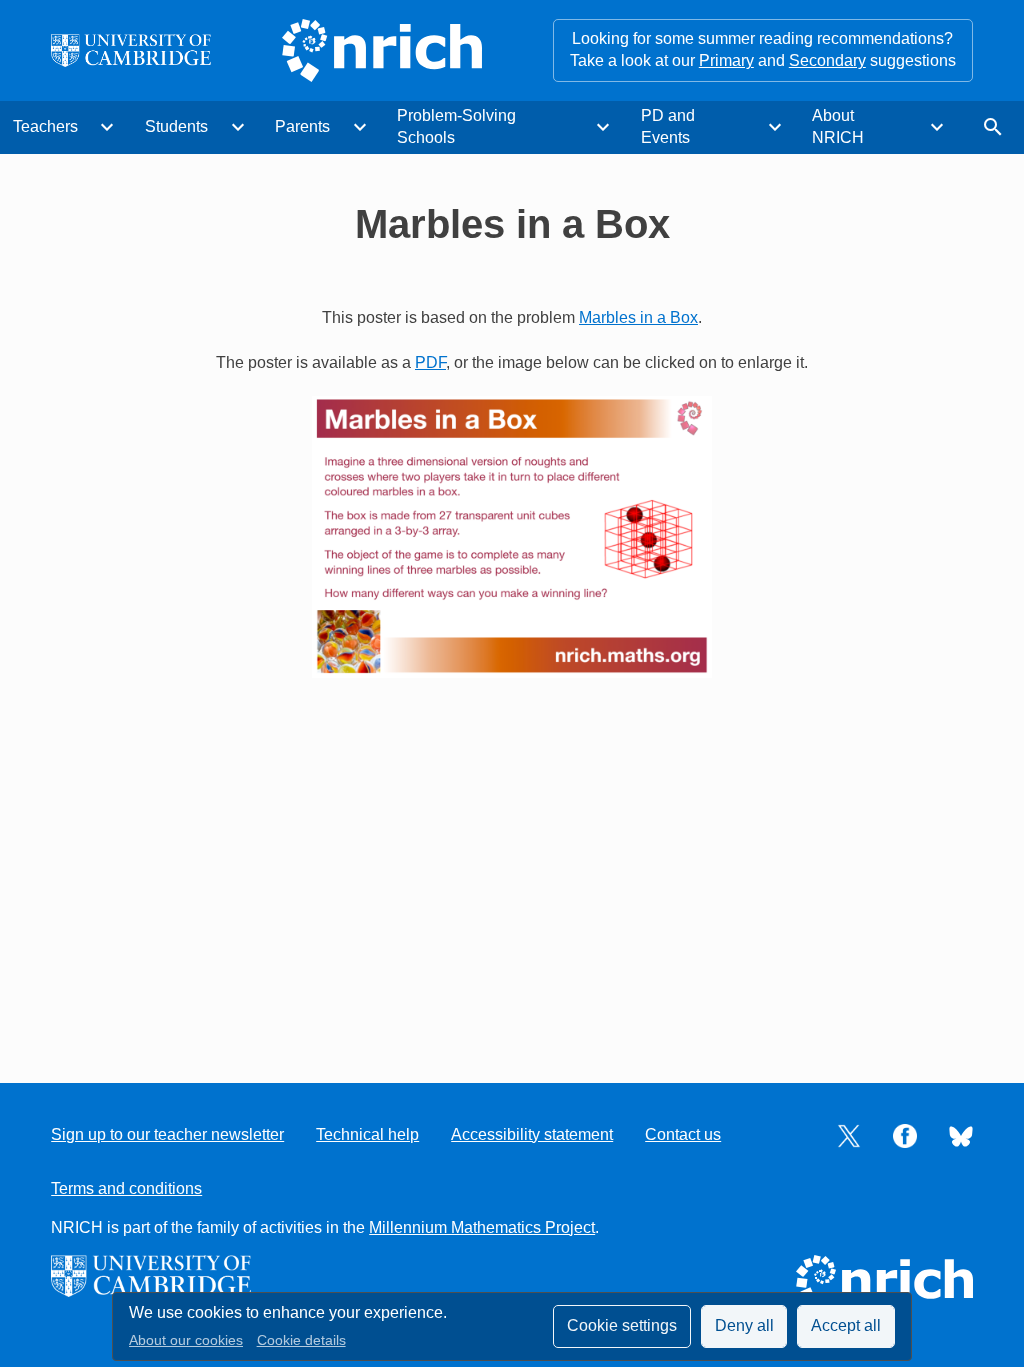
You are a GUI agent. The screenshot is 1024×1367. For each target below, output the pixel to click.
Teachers (45, 126)
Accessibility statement (532, 1134)
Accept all (846, 1325)
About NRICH (838, 126)
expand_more (107, 127)
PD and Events (668, 126)
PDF (430, 362)
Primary (726, 60)
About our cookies (186, 1340)
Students (176, 126)
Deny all (744, 1325)
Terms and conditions (126, 1188)
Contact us (683, 1134)
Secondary (827, 60)
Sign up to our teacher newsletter (167, 1134)
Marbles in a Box (638, 317)
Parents (302, 126)
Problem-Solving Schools (456, 126)
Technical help (367, 1134)
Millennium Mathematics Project (482, 1227)
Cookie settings (622, 1325)
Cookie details (301, 1340)
